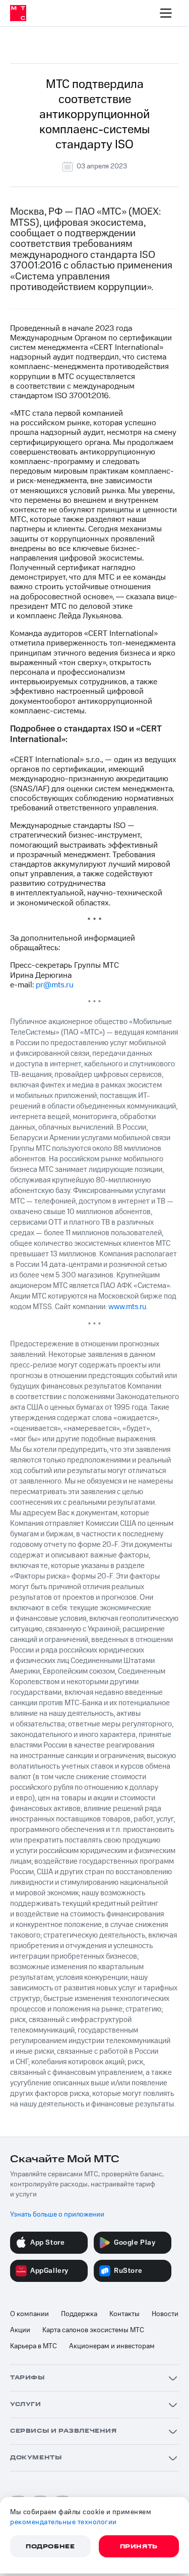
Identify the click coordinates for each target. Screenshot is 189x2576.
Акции (20, 2330)
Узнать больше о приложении (57, 2215)
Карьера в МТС (34, 2346)
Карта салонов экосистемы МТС (93, 2330)
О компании (29, 2314)
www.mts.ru (127, 1307)
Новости (165, 2314)
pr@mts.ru (55, 985)
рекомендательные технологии (64, 2522)
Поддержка (79, 2314)
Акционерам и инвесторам (112, 2346)
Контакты (124, 2314)
